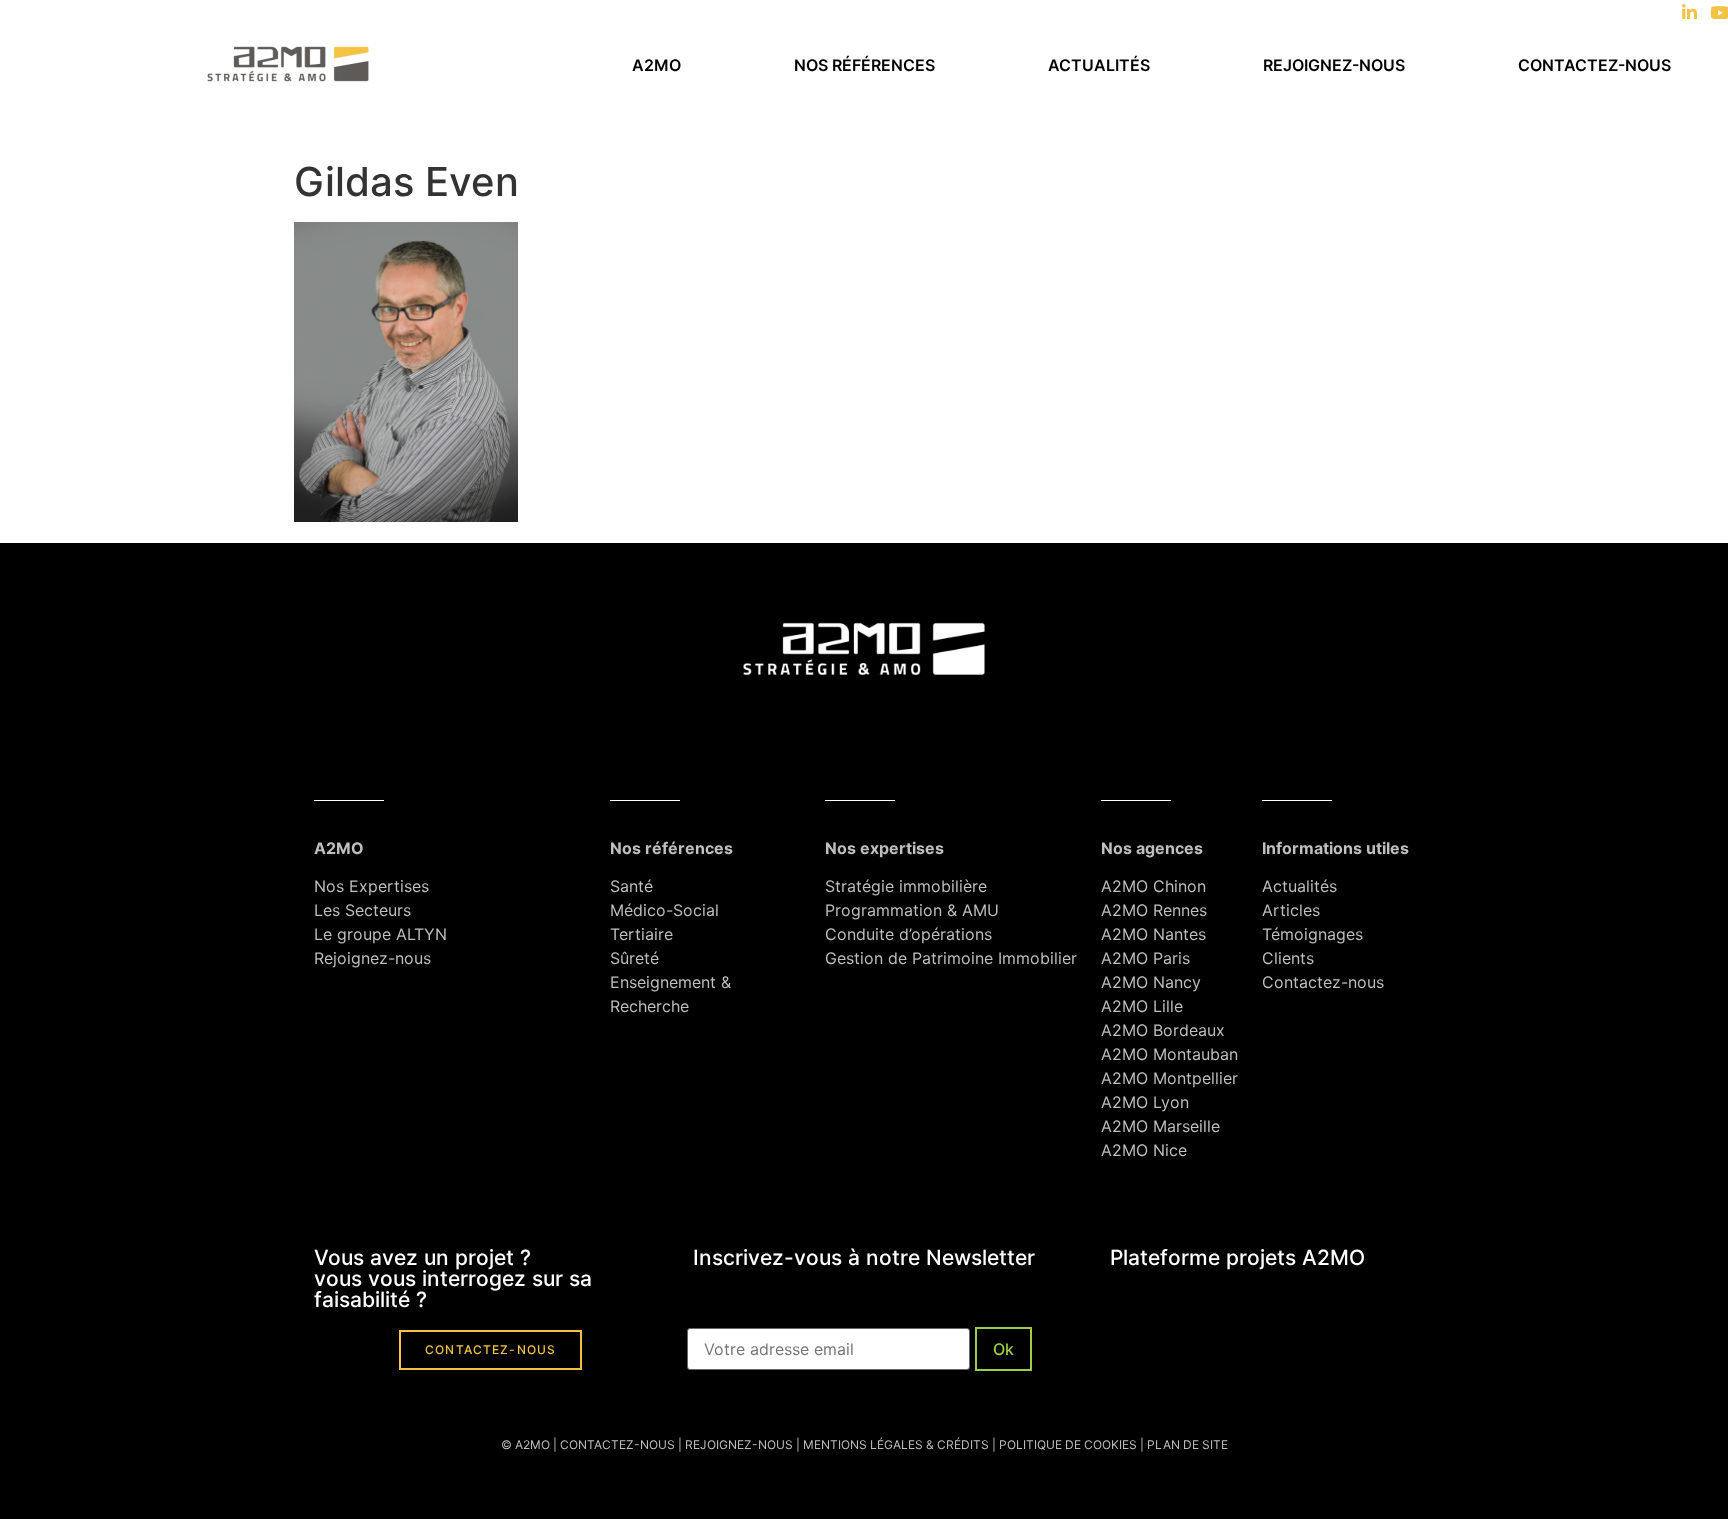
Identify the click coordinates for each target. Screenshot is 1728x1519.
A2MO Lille (1142, 1006)
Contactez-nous (1594, 65)
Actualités (1099, 65)
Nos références (864, 65)
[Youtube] (1719, 12)
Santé (631, 886)
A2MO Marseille (1160, 1126)
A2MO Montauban (1169, 1054)
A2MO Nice (1144, 1150)
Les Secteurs (362, 910)
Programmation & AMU (912, 910)
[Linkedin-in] (1689, 12)
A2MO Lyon (1145, 1102)
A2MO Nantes (1153, 934)
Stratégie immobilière (906, 886)
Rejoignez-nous (1334, 65)
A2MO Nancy (1151, 982)
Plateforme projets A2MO (1237, 1257)
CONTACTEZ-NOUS (617, 1444)
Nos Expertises (371, 886)
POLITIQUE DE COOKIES (1068, 1444)
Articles (1291, 910)
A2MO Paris (1145, 958)
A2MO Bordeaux (1163, 1030)
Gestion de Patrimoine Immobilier (951, 958)
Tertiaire (641, 934)
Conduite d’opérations (908, 934)
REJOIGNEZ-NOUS (737, 1444)
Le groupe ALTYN (380, 934)
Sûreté (634, 958)
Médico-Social (664, 910)
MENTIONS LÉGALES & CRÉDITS (896, 1444)
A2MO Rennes (1154, 910)
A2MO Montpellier (1169, 1078)
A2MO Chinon (1153, 886)
